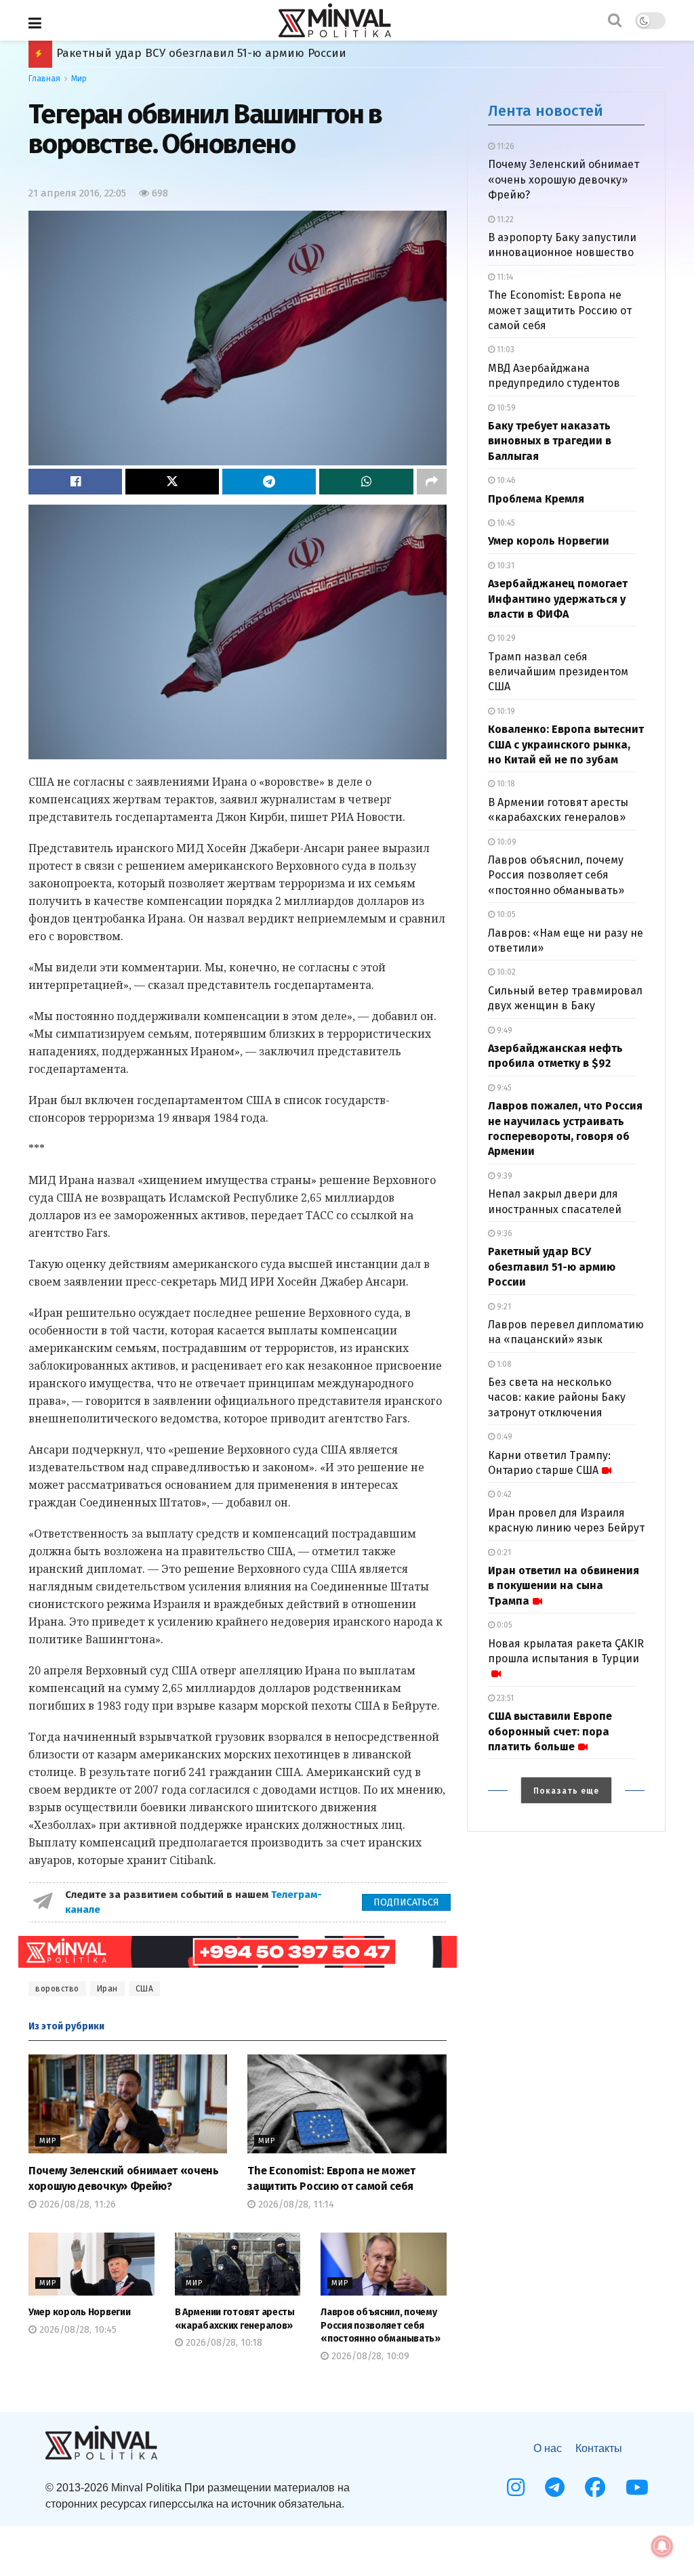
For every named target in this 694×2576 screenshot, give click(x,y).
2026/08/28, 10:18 (223, 2343)
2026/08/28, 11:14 (295, 2204)
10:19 (505, 711)
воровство (57, 1989)
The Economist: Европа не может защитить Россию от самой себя (560, 310)
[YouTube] (637, 2487)
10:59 (505, 408)
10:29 (505, 638)
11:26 (505, 146)
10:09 (506, 842)
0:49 (504, 1437)
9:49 (504, 1030)
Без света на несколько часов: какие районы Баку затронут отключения (557, 1397)
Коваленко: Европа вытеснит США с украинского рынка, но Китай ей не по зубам (566, 744)
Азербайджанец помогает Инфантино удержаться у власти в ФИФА (558, 599)
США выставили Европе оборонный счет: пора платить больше (550, 1731)
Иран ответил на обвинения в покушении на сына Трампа (225, 53)
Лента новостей (546, 111)
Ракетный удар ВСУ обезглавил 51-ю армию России (552, 1267)
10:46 (505, 480)
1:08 (503, 1364)
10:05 (505, 914)
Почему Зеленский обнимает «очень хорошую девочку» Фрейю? (564, 180)
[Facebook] (595, 2487)
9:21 (503, 1307)
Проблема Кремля (536, 499)
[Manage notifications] (662, 2546)
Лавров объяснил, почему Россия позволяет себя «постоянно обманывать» (381, 2325)
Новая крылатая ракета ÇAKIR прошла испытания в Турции (566, 1651)
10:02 (505, 972)
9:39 (504, 1176)
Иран (107, 1989)
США (145, 1989)
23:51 (504, 1698)
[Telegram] (555, 2487)
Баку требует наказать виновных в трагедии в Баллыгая (550, 441)
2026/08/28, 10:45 (77, 2330)
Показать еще (566, 1791)
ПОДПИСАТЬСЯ (406, 1902)
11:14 (504, 277)
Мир (79, 79)
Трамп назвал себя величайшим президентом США (558, 672)
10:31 (505, 566)
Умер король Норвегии (79, 2312)
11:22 (504, 219)
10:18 (505, 784)
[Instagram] (516, 2487)
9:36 (504, 1233)
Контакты (599, 2448)
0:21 (503, 1553)
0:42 (503, 1494)
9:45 (503, 1088)
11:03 (505, 350)
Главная (44, 79)
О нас (548, 2448)
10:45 (505, 523)
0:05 (504, 1625)
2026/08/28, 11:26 (76, 2204)
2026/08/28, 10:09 (369, 2356)
